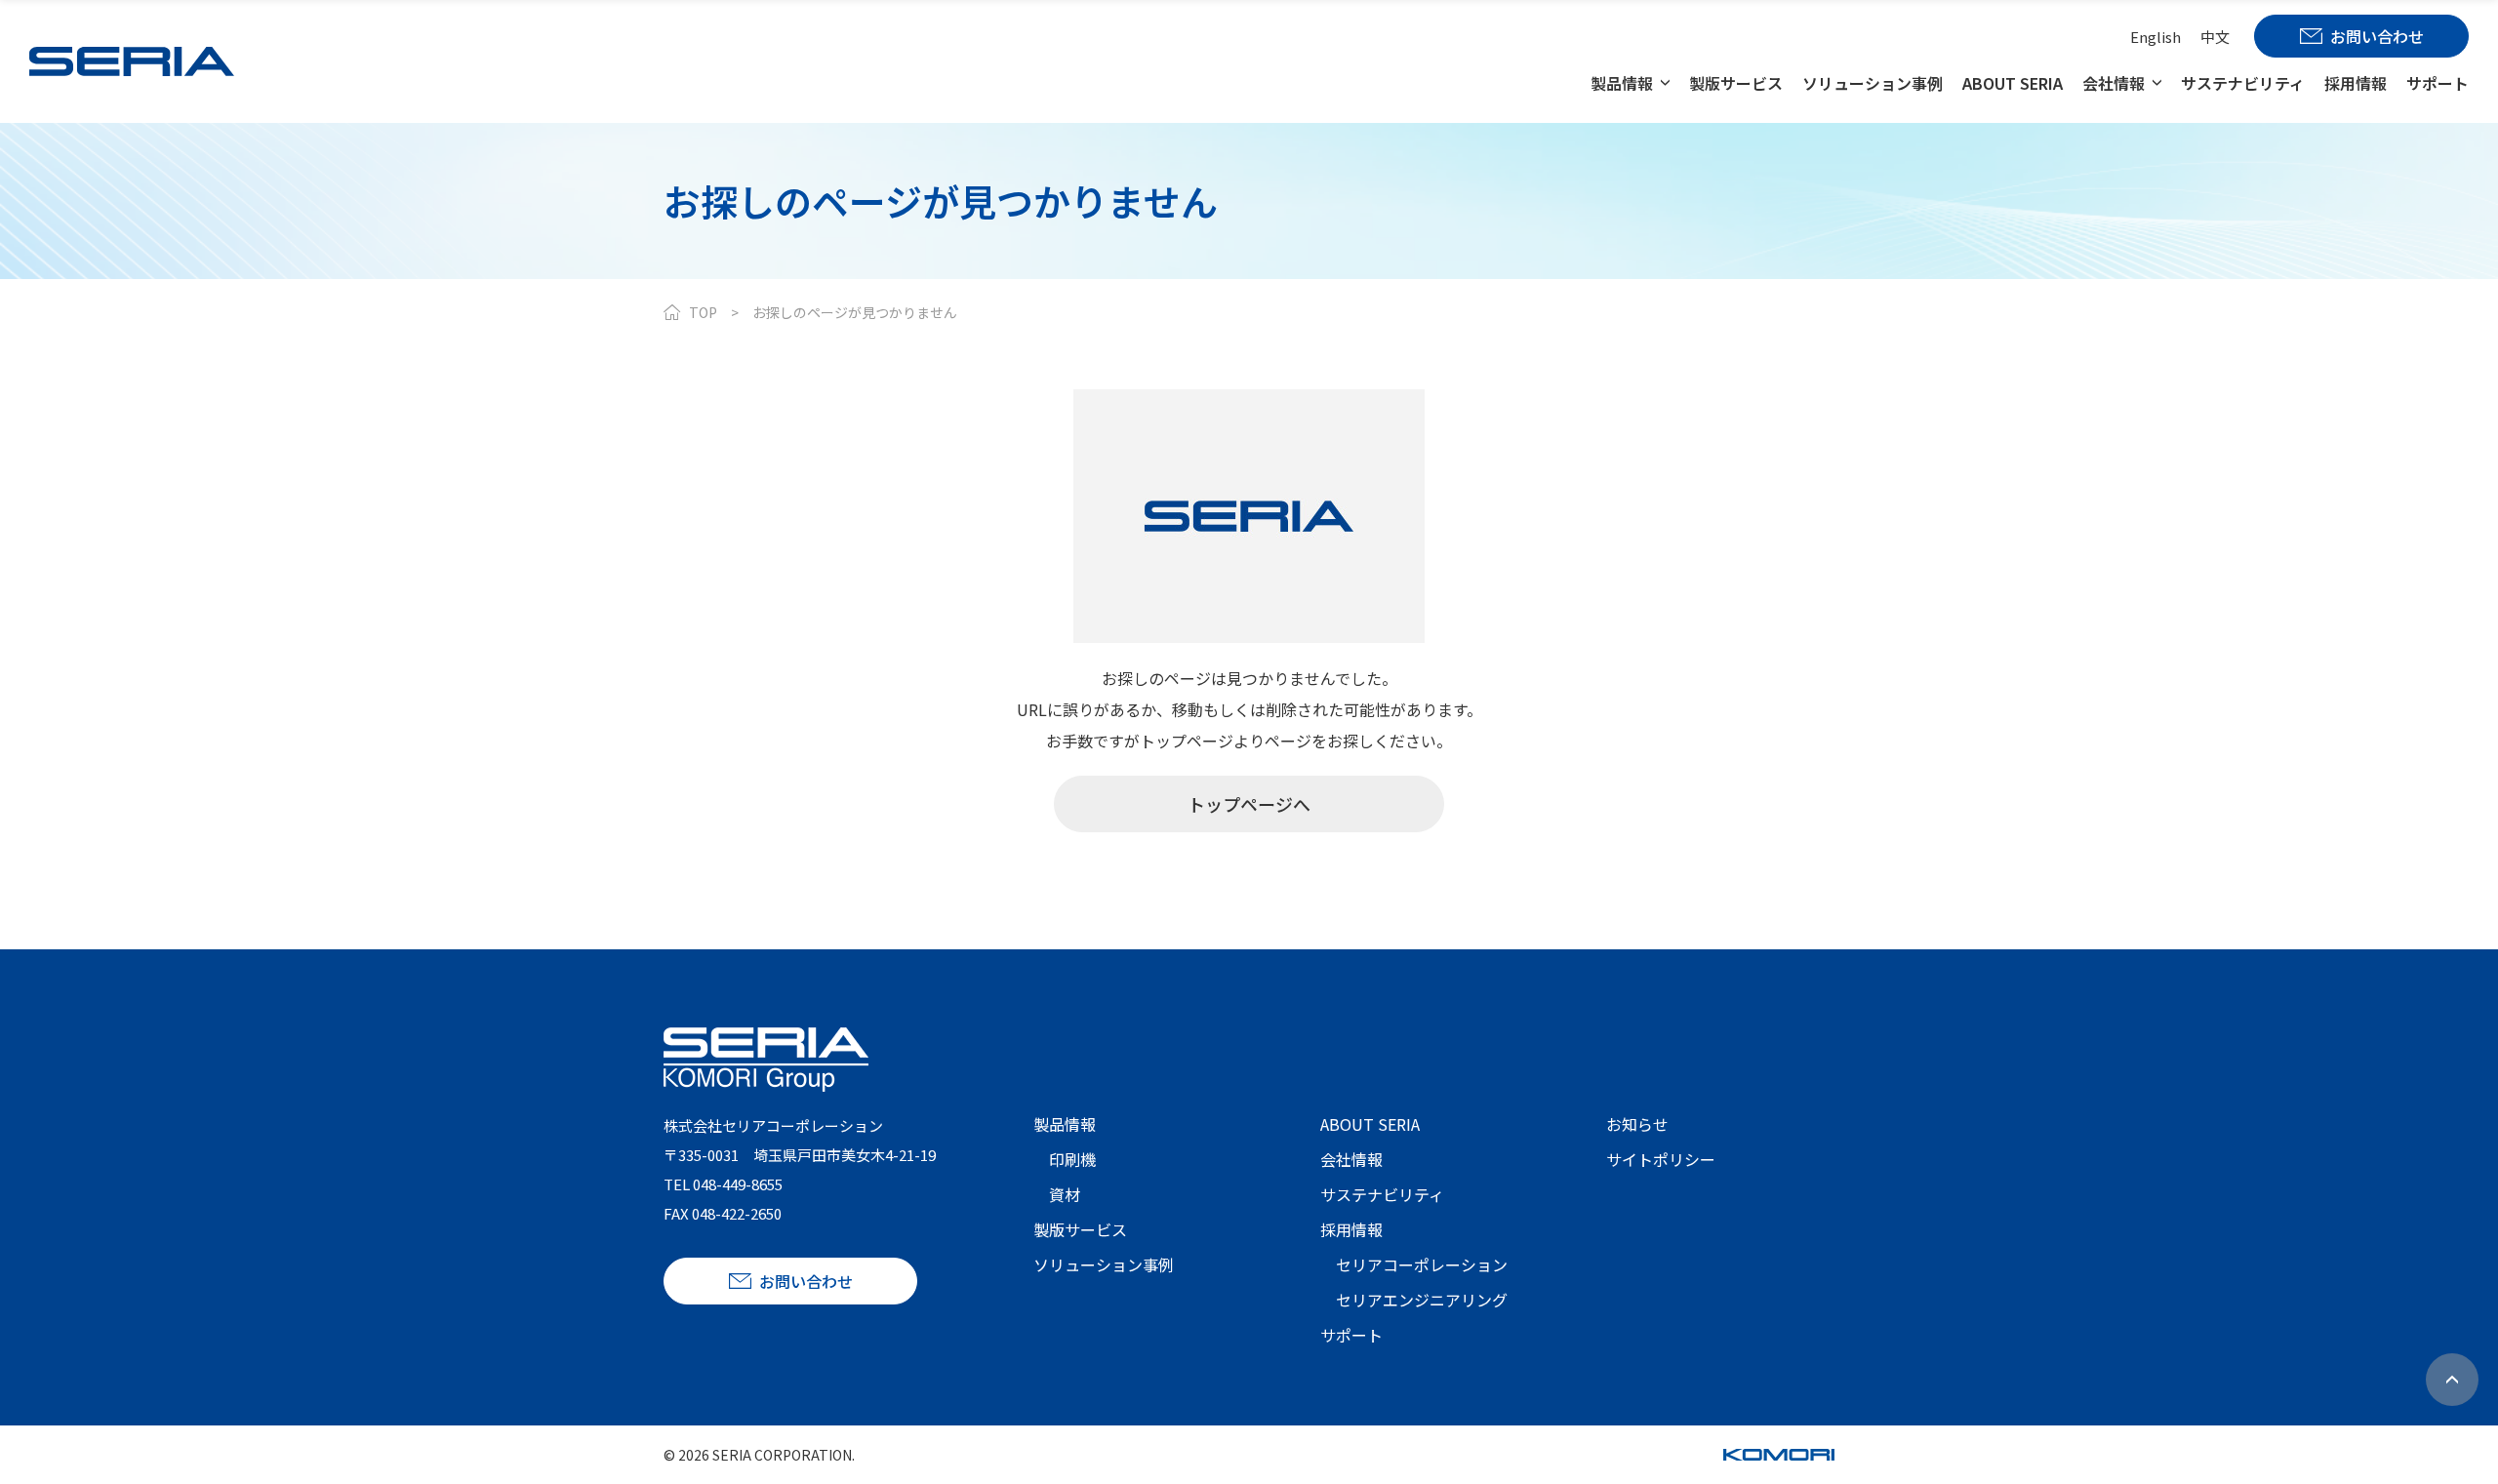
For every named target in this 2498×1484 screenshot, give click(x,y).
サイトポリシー (1661, 1159)
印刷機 (1072, 1159)
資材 (1065, 1194)
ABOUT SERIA (2013, 83)
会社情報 (2114, 83)
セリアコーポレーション (1422, 1264)
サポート (2438, 83)
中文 (2215, 37)
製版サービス (1736, 83)
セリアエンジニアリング (1422, 1300)
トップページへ (1249, 804)
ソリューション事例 (1873, 83)
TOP (703, 312)
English (2156, 37)
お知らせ (1637, 1124)
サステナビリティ (2243, 83)
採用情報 (2356, 83)
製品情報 (1622, 83)
